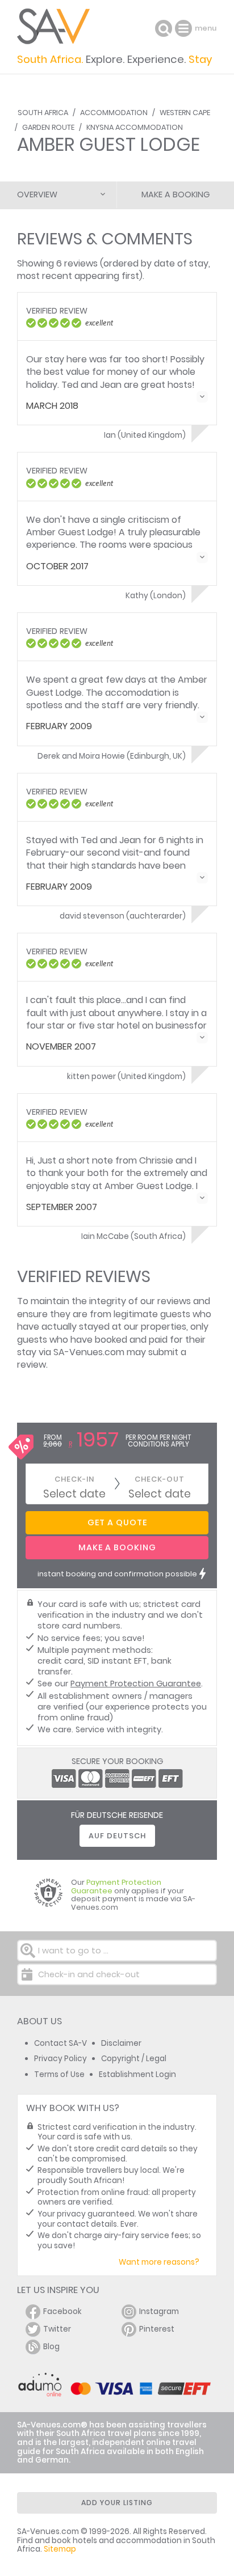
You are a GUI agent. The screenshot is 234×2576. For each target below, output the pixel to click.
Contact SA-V (60, 2043)
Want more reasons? (159, 2262)
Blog (51, 2347)
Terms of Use (59, 2074)
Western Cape (185, 113)
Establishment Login (137, 2074)
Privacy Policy (60, 2059)
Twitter (57, 2329)
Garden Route (48, 127)
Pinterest (157, 2329)
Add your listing (117, 2503)
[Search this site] (164, 28)
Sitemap (60, 2549)
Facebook (62, 2311)
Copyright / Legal (134, 2059)
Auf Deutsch (117, 1836)
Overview (37, 194)
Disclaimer (121, 2043)
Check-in (74, 1479)
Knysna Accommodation (135, 127)
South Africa (43, 113)
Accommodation (114, 113)
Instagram (159, 2311)
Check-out (160, 1479)
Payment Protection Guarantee (136, 1684)
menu (185, 28)
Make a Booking (175, 194)
